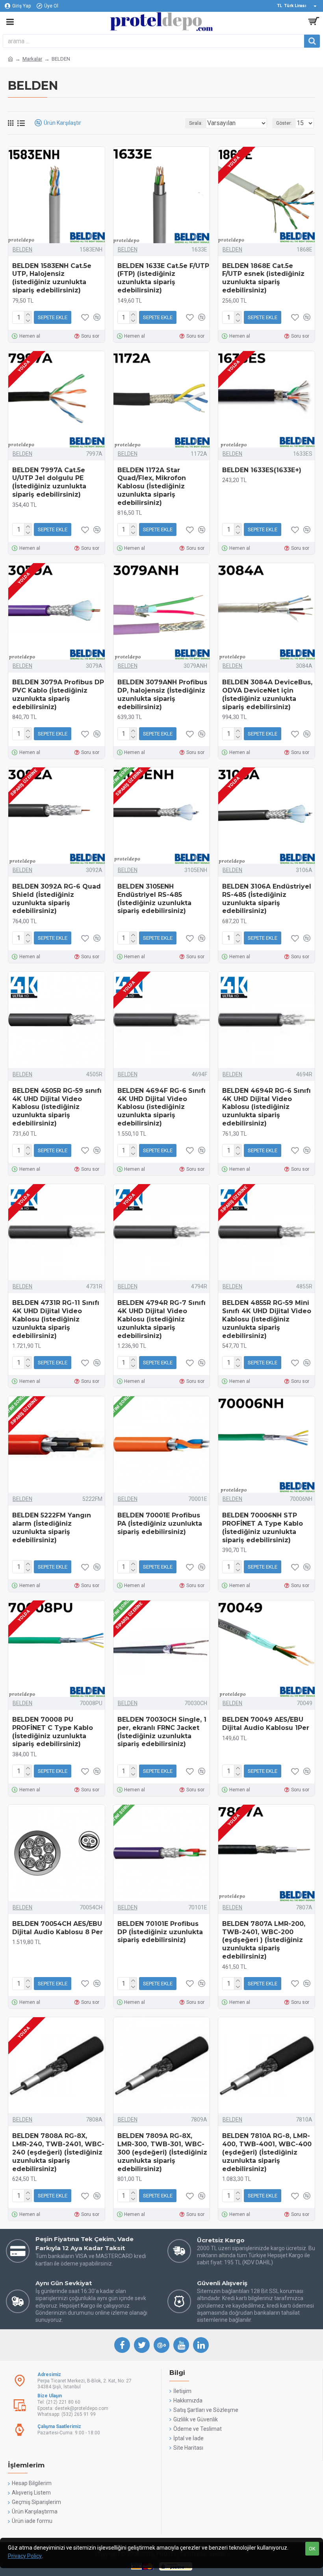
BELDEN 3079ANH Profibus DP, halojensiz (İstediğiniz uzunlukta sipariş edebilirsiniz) (162, 694)
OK (312, 2549)
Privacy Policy (25, 2556)
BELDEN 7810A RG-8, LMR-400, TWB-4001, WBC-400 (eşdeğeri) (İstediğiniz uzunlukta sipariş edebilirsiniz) (267, 2152)
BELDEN (22, 249)
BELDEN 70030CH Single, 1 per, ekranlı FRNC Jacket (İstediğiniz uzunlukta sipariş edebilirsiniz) (162, 1732)
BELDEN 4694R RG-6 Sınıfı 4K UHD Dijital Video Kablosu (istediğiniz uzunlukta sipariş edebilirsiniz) (266, 1107)
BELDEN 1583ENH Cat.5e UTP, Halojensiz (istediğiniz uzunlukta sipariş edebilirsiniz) (52, 278)
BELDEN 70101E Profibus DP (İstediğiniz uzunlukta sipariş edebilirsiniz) (160, 1932)
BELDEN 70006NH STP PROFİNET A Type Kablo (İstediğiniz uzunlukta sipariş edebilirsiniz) (263, 1527)
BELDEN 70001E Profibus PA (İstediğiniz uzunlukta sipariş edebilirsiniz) (160, 1524)
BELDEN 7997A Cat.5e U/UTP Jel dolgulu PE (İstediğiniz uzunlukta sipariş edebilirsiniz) (49, 482)
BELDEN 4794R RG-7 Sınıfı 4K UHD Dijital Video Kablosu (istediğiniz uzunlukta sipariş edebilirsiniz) (161, 1319)
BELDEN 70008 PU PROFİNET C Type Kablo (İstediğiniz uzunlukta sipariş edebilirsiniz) (53, 1732)
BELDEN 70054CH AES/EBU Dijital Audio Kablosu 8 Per (58, 1928)
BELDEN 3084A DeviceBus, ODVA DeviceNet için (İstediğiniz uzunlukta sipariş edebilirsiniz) (267, 694)
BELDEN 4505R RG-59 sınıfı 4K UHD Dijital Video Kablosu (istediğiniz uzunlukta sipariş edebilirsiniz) (57, 1107)
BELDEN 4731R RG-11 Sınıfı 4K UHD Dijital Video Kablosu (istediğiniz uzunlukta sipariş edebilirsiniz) (56, 1319)
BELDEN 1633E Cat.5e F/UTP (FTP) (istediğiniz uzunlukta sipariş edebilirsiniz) (163, 278)
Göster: (284, 123)
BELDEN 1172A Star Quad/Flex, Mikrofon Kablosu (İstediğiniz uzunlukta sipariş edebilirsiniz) (152, 486)
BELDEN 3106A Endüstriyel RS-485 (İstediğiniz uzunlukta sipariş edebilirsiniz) (267, 899)
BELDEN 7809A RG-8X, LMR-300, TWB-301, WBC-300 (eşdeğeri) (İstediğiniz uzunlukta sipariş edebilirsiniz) (162, 2152)
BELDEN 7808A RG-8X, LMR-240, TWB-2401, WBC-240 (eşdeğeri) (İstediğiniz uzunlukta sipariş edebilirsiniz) (58, 2152)
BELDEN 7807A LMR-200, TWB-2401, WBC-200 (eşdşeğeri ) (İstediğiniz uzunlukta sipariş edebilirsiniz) (264, 1940)
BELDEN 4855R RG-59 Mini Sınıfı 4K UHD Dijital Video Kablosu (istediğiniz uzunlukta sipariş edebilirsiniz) (267, 1319)
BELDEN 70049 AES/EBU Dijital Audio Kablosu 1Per (266, 1724)
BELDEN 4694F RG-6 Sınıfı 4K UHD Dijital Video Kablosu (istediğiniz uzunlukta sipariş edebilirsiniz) (161, 1107)
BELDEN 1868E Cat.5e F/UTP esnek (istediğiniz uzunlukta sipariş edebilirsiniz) (263, 278)
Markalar (32, 59)
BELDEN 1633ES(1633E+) (262, 470)
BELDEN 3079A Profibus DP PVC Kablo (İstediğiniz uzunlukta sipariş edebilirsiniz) (58, 694)
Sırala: (196, 123)
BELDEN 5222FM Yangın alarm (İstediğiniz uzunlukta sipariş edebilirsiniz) (52, 1527)
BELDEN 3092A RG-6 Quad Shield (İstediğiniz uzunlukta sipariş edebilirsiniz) (57, 899)
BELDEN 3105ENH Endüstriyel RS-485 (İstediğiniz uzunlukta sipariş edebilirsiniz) (154, 899)
